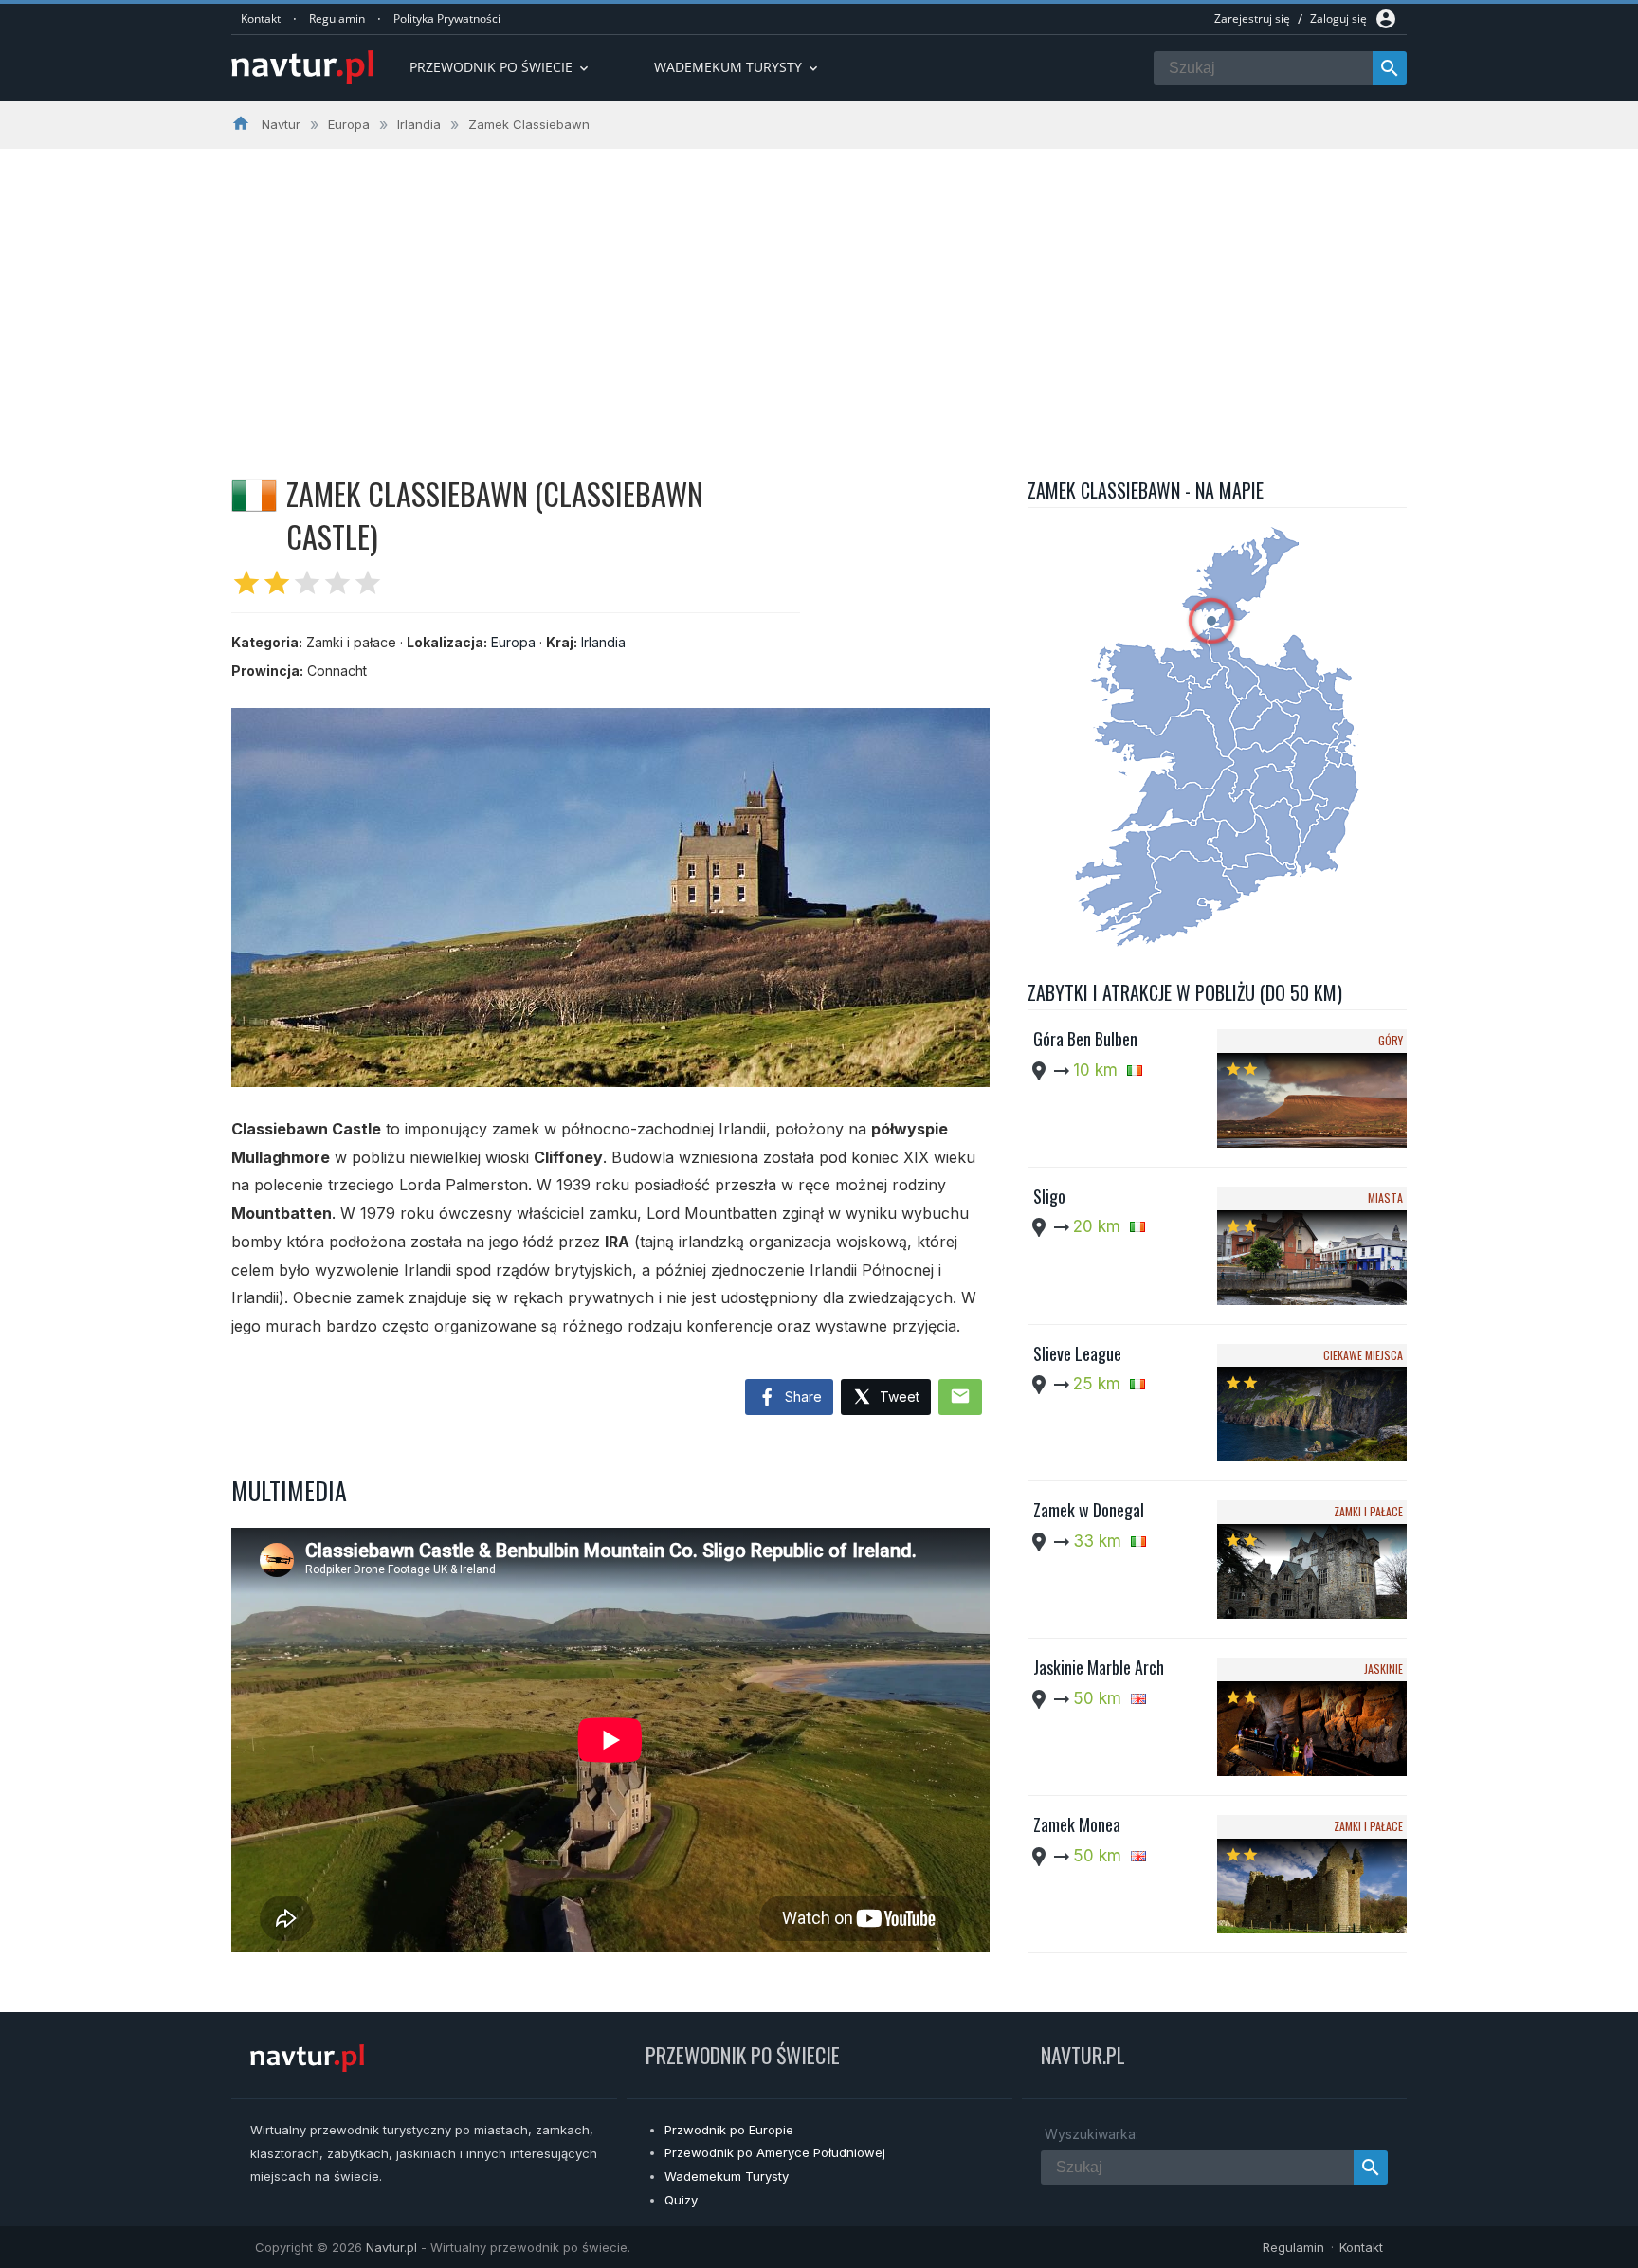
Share (801, 1397)
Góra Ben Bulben (1085, 1039)
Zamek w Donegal (1089, 1510)
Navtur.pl (391, 2247)
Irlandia (603, 642)
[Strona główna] (302, 69)
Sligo (1049, 1196)
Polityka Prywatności (447, 18)
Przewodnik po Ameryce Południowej (775, 2152)
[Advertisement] (819, 291)
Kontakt (261, 18)
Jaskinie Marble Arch (1099, 1667)
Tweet (898, 1397)
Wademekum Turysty (727, 2176)
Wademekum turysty (737, 67)
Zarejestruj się (1252, 18)
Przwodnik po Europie (729, 2130)
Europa (513, 642)
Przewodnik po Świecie (500, 67)
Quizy (681, 2200)
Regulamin (337, 18)
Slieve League (1077, 1353)
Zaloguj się (1338, 18)
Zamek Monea (1077, 1824)
